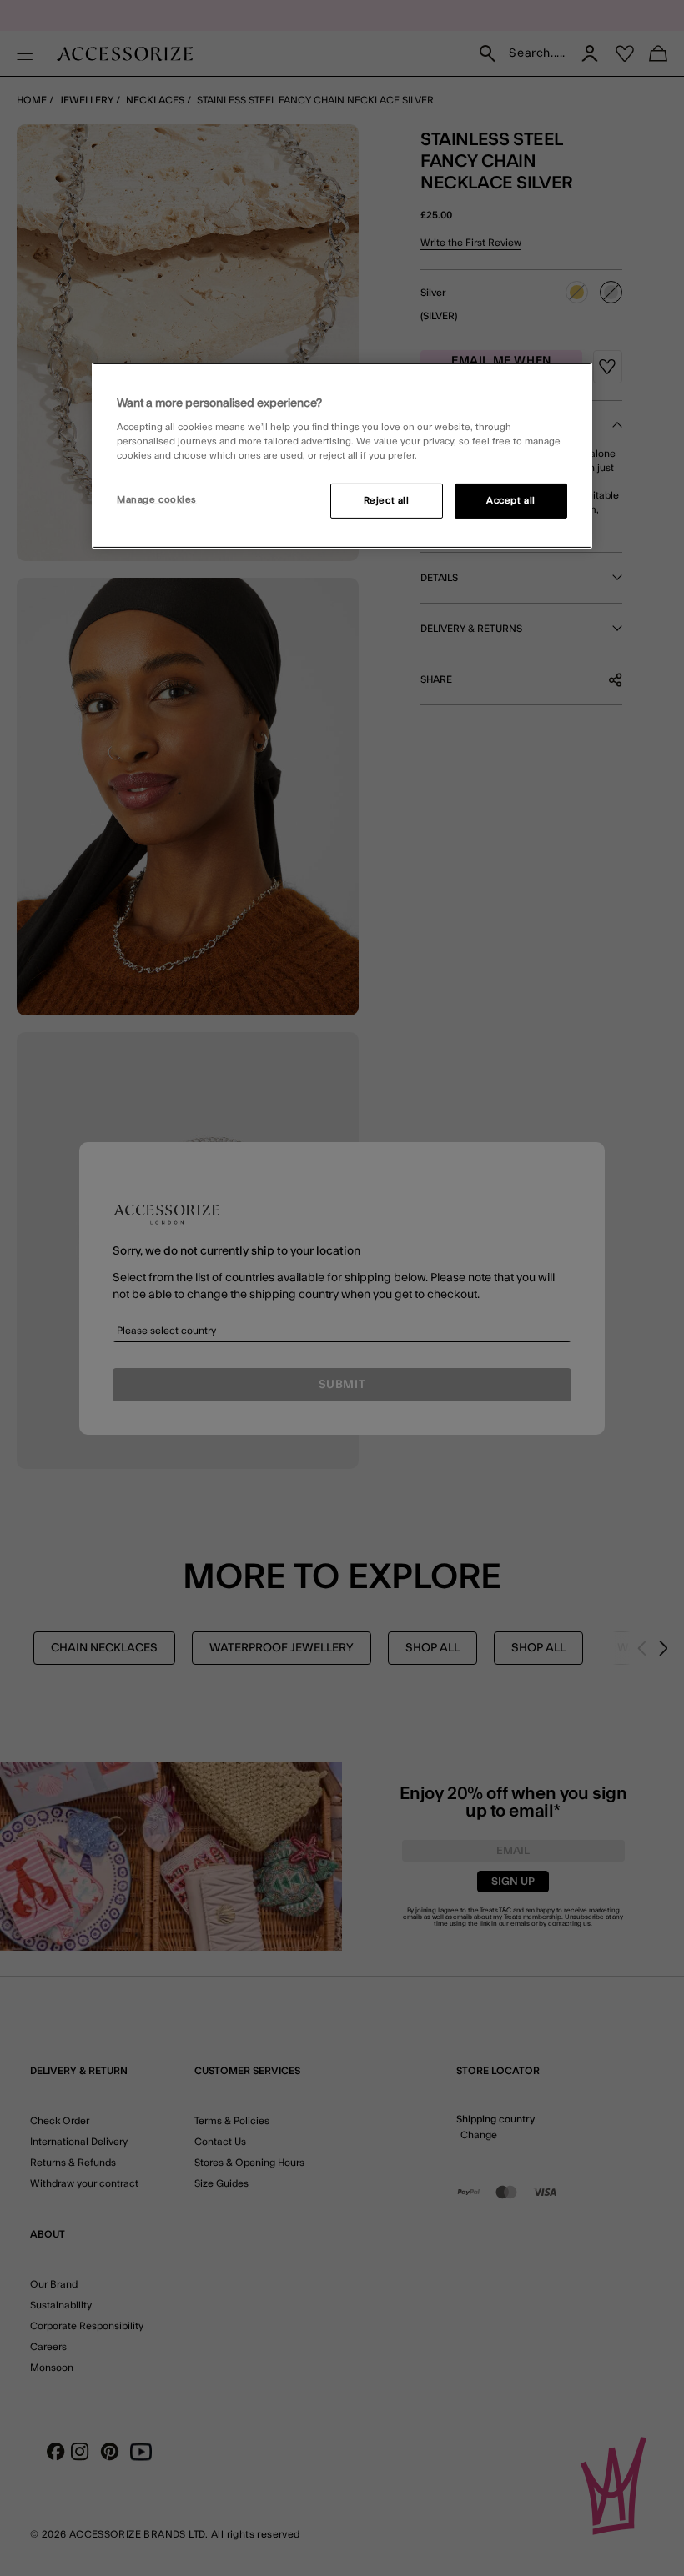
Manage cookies (157, 500)
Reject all (387, 501)
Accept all (511, 501)
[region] (342, 455)
